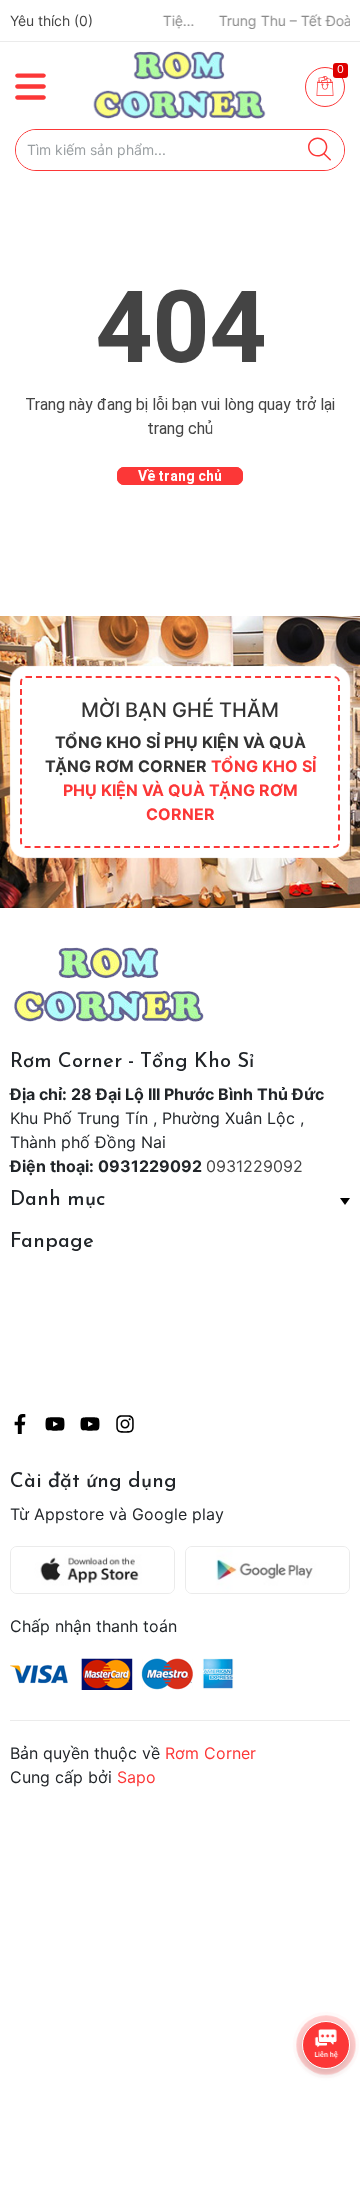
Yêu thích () (51, 20)
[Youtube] (55, 1427)
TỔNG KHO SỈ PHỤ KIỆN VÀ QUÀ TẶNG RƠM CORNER (189, 790)
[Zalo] (90, 1427)
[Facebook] (20, 1427)
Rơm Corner (210, 1753)
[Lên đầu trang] (305, 2100)
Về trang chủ (180, 476)
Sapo (136, 1777)
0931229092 (254, 1166)
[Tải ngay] (97, 1570)
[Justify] (319, 150)
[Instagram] (125, 1427)
